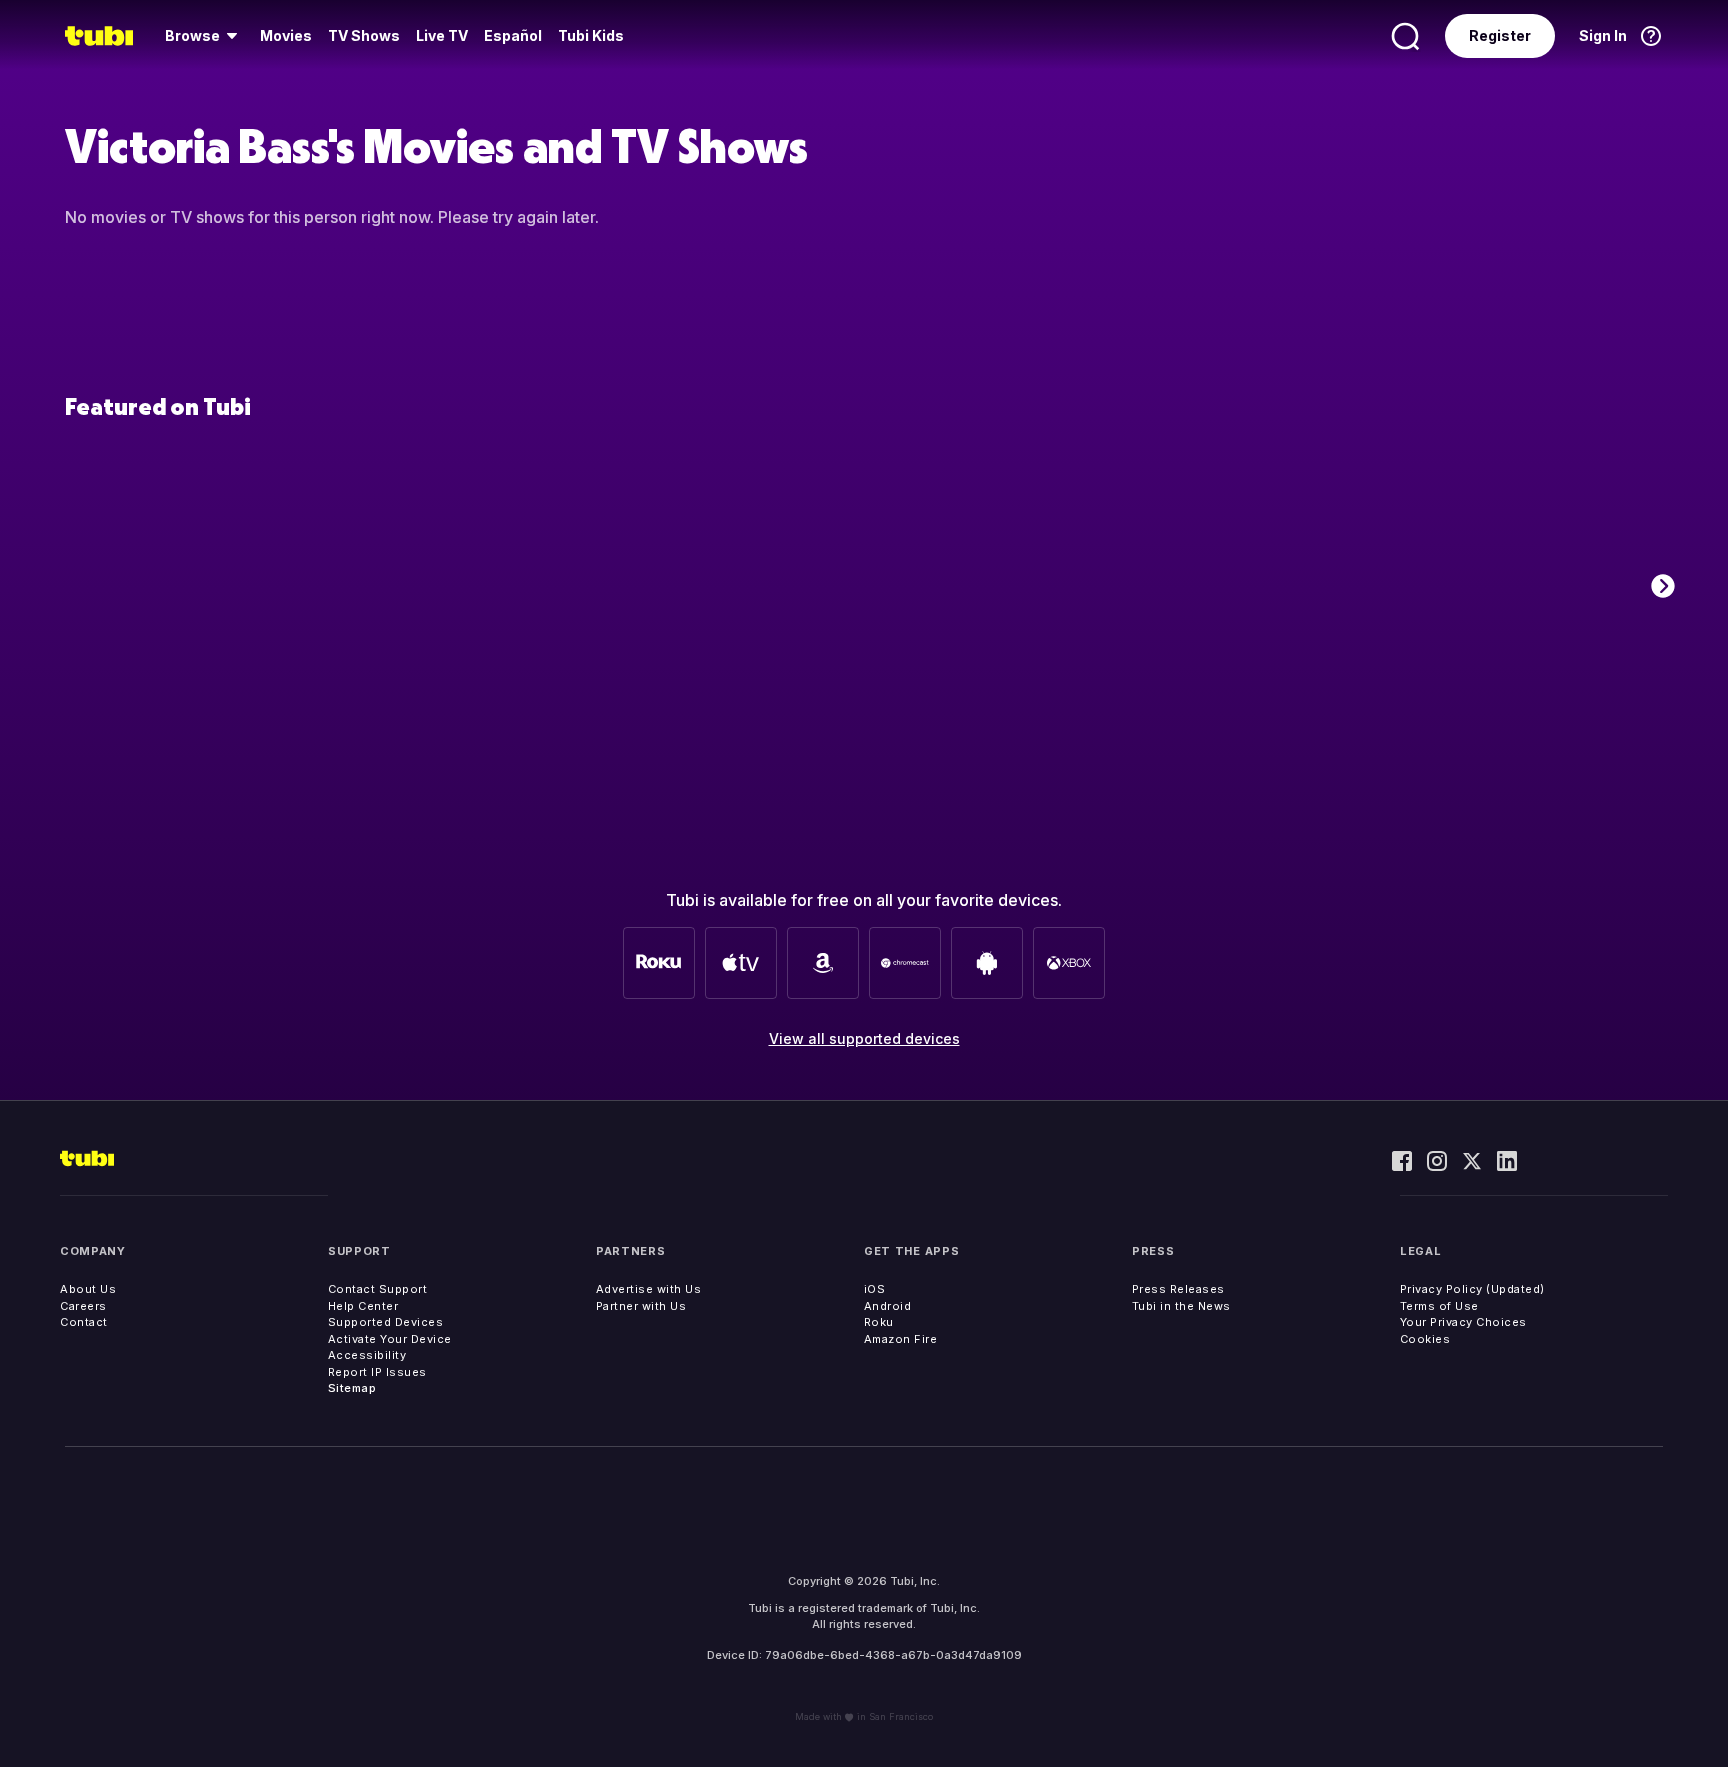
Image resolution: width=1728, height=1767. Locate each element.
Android (888, 1306)
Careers (83, 1306)
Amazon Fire (901, 1339)
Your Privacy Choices (1463, 1322)
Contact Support (378, 1289)
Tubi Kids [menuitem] (591, 35)
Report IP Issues (377, 1372)
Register (1500, 35)
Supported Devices (386, 1322)
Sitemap (352, 1388)
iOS (875, 1289)
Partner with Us (641, 1306)
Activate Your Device (390, 1339)
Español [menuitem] (513, 35)
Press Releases (1178, 1289)
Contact (84, 1322)
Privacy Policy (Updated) (1472, 1289)
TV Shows (364, 35)
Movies (286, 35)
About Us (88, 1289)
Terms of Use (1439, 1306)
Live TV (442, 35)
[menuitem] (204, 36)
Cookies (1425, 1339)
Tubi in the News (1181, 1306)
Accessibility (367, 1355)
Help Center (363, 1306)
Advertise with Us (649, 1289)
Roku (879, 1322)
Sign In (1603, 35)
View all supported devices (864, 1038)
